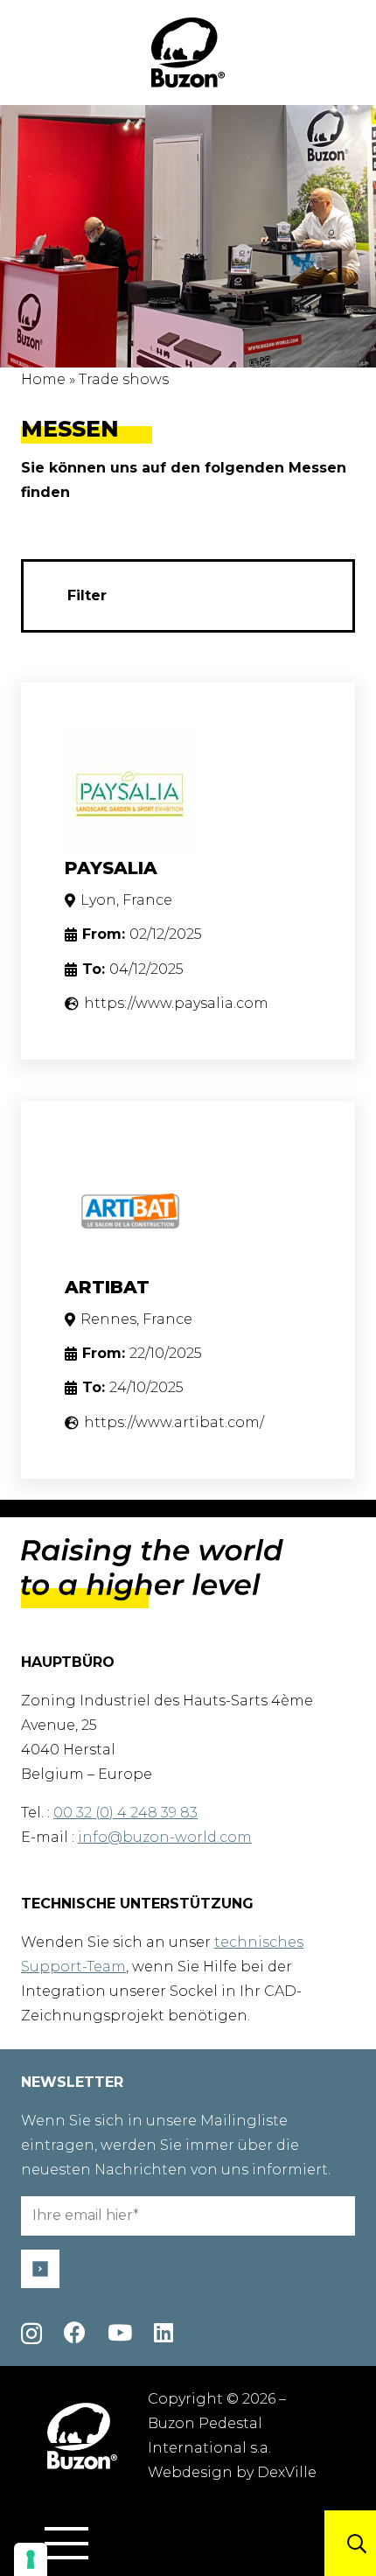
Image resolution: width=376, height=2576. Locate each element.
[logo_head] (188, 52)
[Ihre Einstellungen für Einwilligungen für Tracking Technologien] (31, 2559)
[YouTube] (120, 2332)
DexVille (287, 2472)
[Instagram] (31, 2334)
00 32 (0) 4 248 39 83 (125, 1813)
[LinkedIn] (164, 2332)
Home (43, 379)
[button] (66, 2544)
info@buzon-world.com (165, 1837)
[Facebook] (75, 2332)
